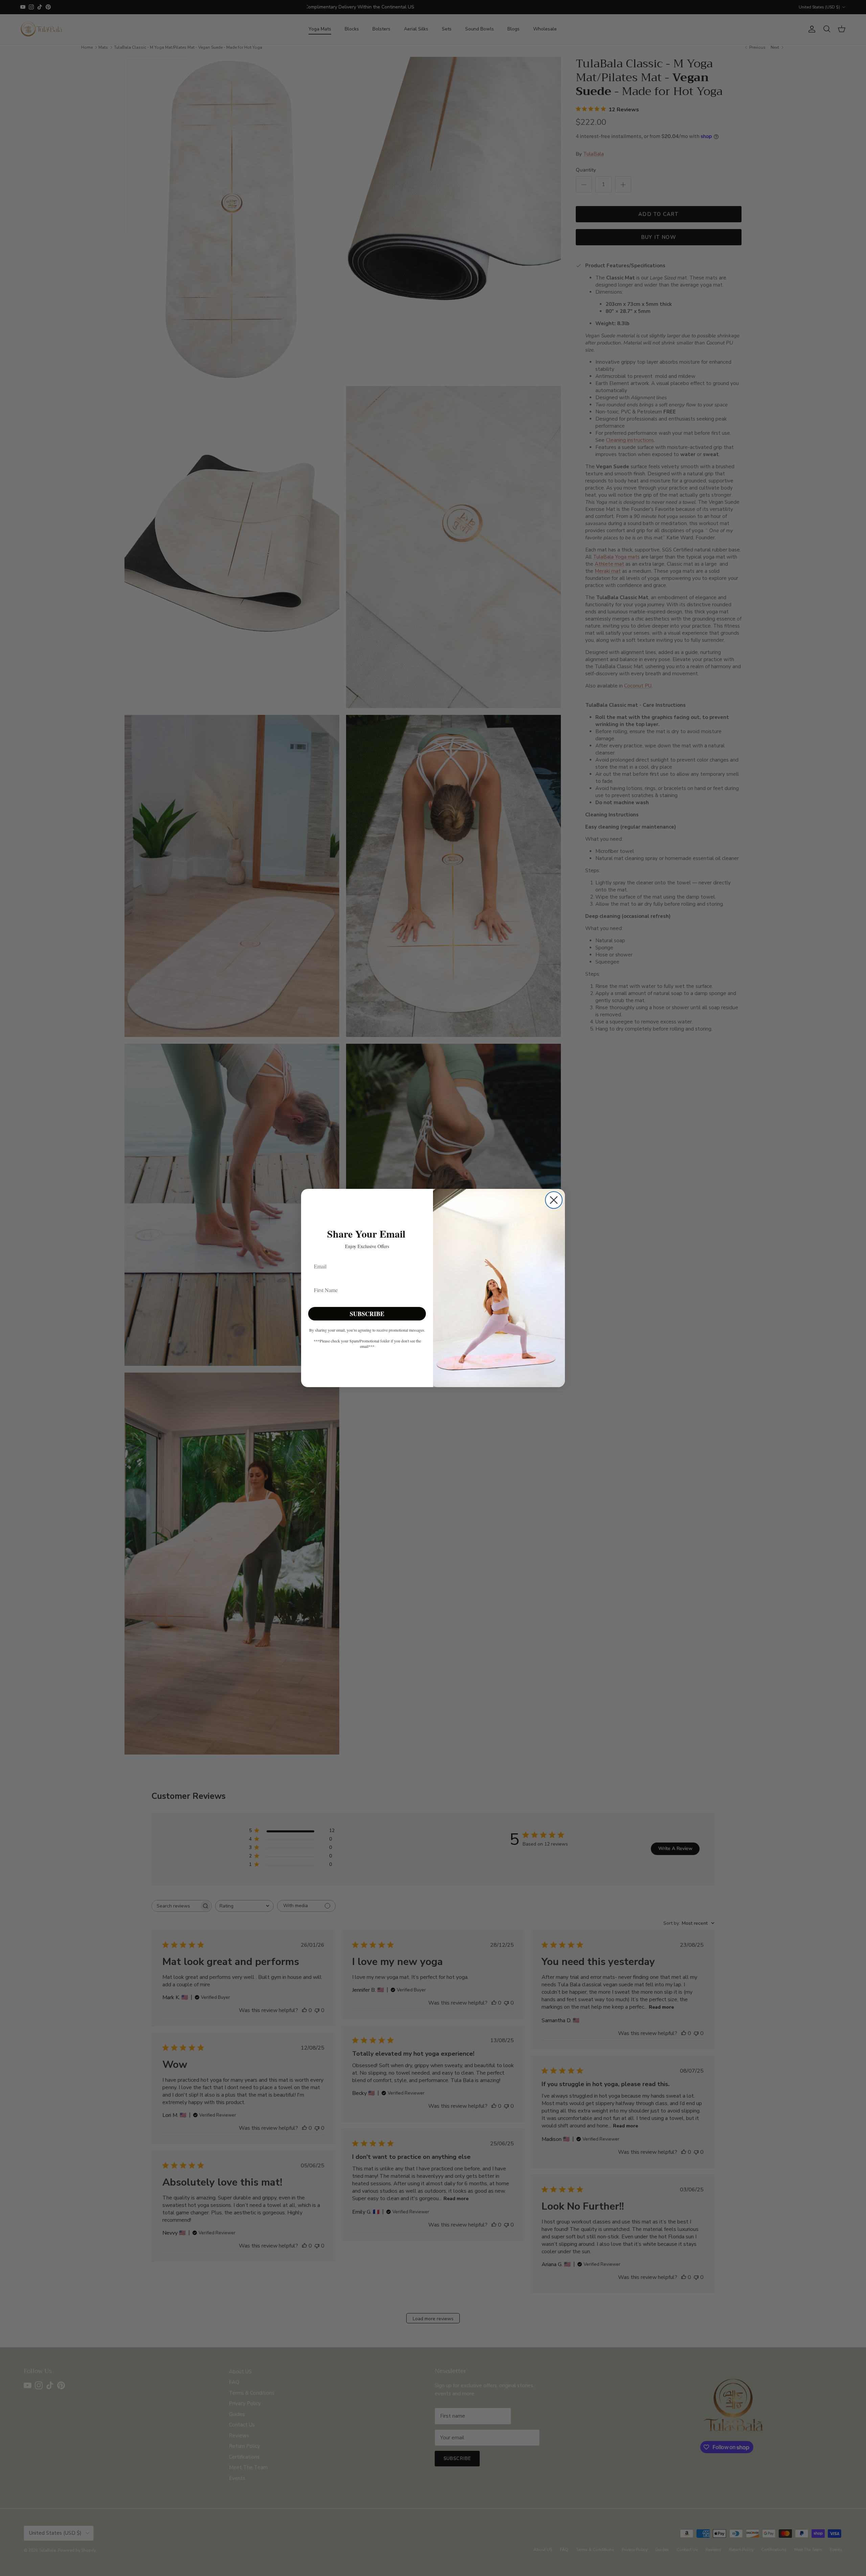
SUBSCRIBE (367, 1314)
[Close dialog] (554, 1200)
